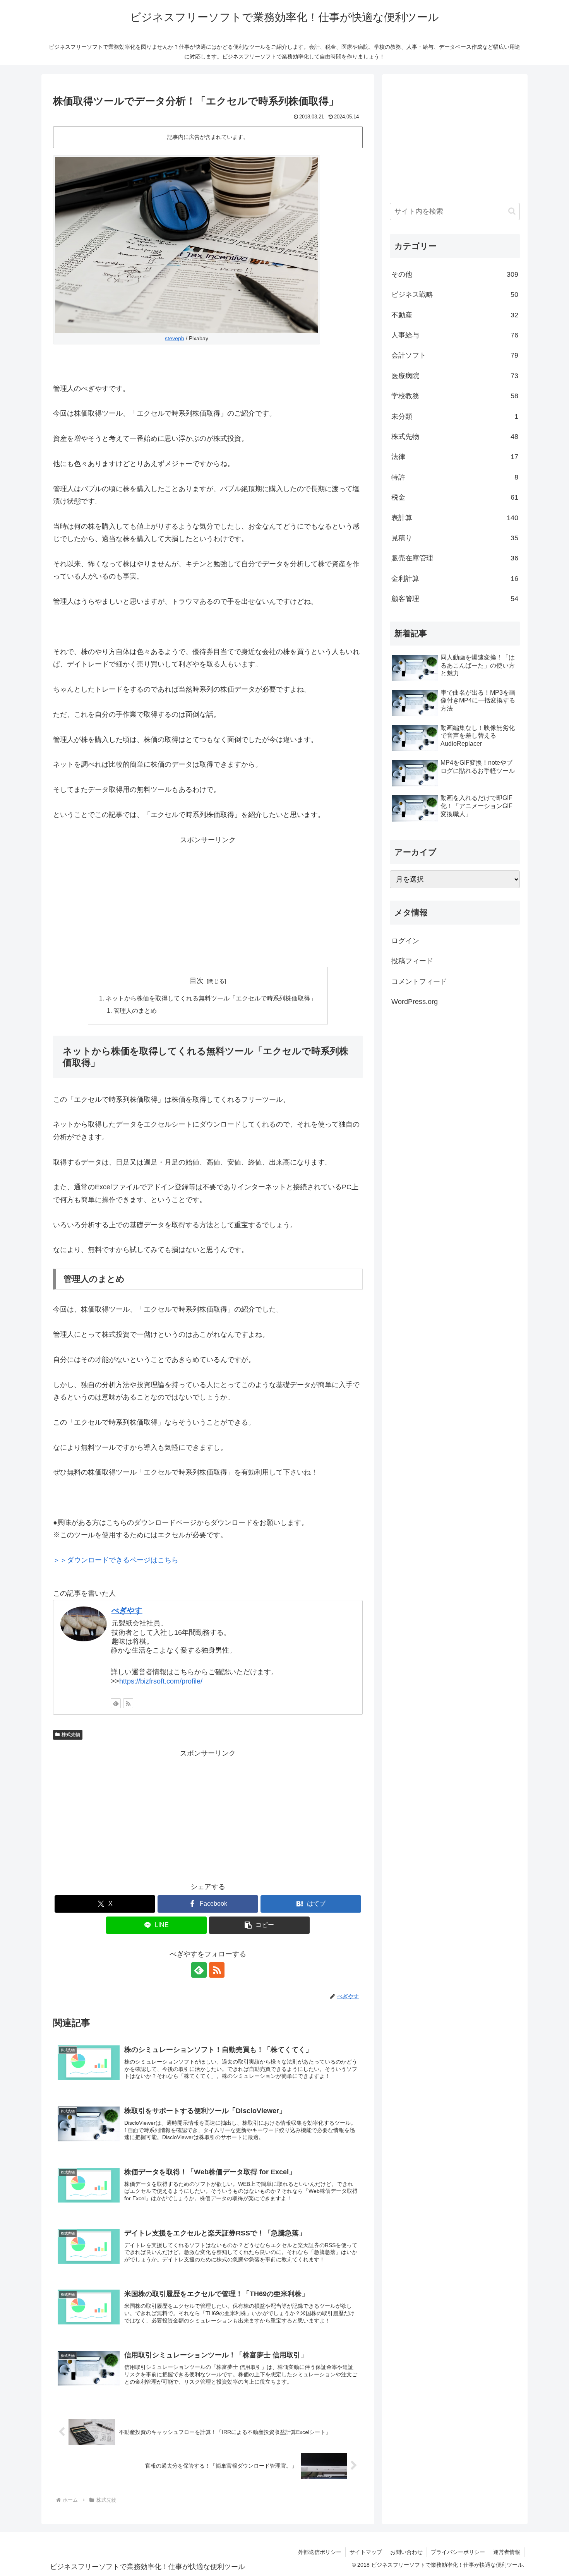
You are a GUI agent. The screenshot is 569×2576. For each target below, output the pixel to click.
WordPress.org (415, 1002)
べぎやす (127, 1610)
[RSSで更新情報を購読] (128, 1703)
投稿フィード (412, 961)
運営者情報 (507, 2552)
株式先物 (71, 1735)
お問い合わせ (406, 2552)
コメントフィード (419, 981)
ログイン (405, 941)
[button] (259, 1925)
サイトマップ (366, 2552)
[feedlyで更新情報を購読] (116, 1703)
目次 (197, 981)
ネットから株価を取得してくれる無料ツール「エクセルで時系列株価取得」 (211, 998)
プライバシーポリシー (458, 2552)
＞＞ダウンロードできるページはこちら (116, 1560)
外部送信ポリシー (320, 2552)
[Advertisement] (208, 900)
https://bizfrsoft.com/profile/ (161, 1681)
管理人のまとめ (135, 1011)
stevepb (175, 338)
